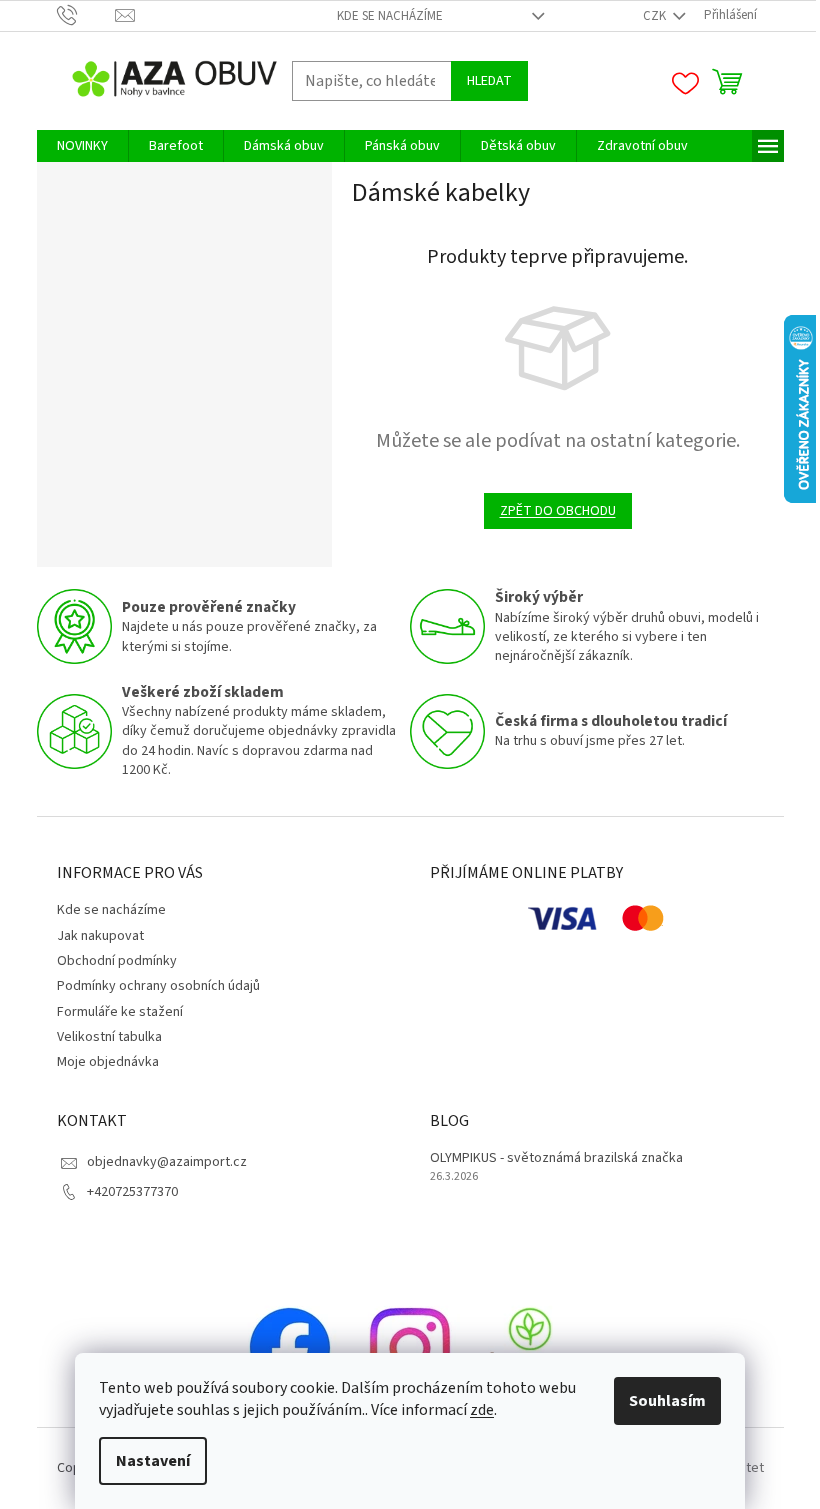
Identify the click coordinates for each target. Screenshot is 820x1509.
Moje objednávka (108, 1062)
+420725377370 (132, 1192)
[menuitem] (82, 146)
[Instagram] (410, 1348)
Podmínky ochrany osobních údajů (158, 986)
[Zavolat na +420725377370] (86, 15)
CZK (656, 16)
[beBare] (530, 1348)
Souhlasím (667, 1401)
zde (482, 1410)
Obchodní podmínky (117, 961)
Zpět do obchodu (558, 511)
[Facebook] (290, 1348)
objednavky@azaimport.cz (167, 1162)
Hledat (489, 81)
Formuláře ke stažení (120, 1012)
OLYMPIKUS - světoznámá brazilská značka (556, 1158)
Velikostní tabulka (109, 1037)
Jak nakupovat (100, 936)
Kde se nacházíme (390, 16)
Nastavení (153, 1461)
